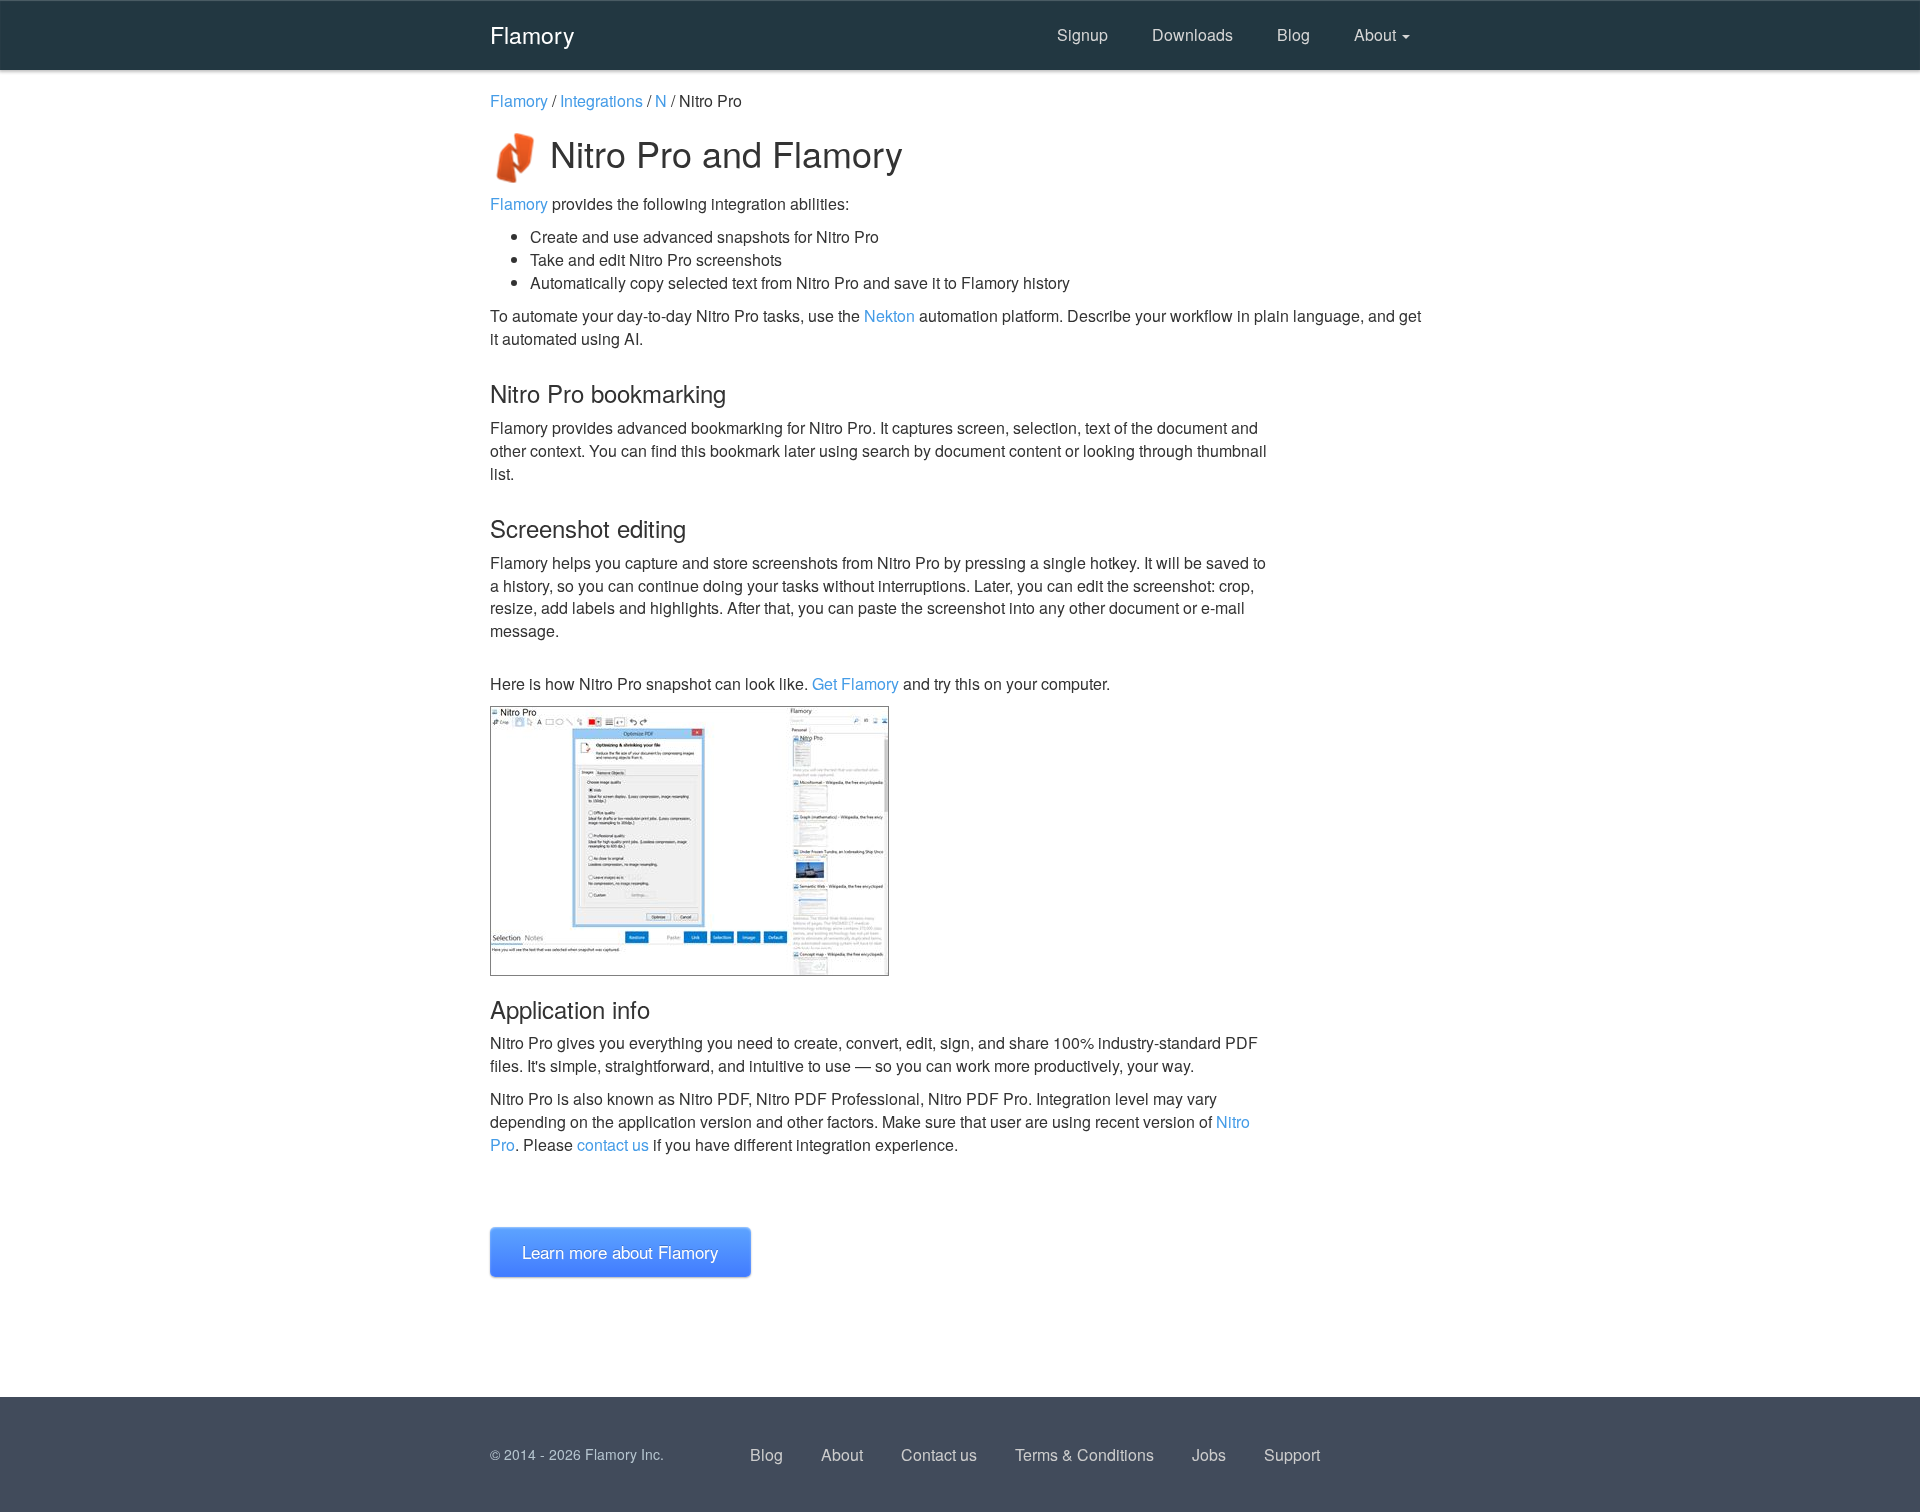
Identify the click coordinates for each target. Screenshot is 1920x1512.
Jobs (1209, 1454)
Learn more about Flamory (620, 1251)
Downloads (1192, 34)
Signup (1082, 34)
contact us (613, 1144)
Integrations (601, 100)
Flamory (532, 34)
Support (1292, 1454)
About (1377, 34)
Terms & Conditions (1084, 1454)
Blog (1293, 34)
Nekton (889, 315)
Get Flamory (855, 683)
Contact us (939, 1454)
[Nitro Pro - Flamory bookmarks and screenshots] (879, 841)
